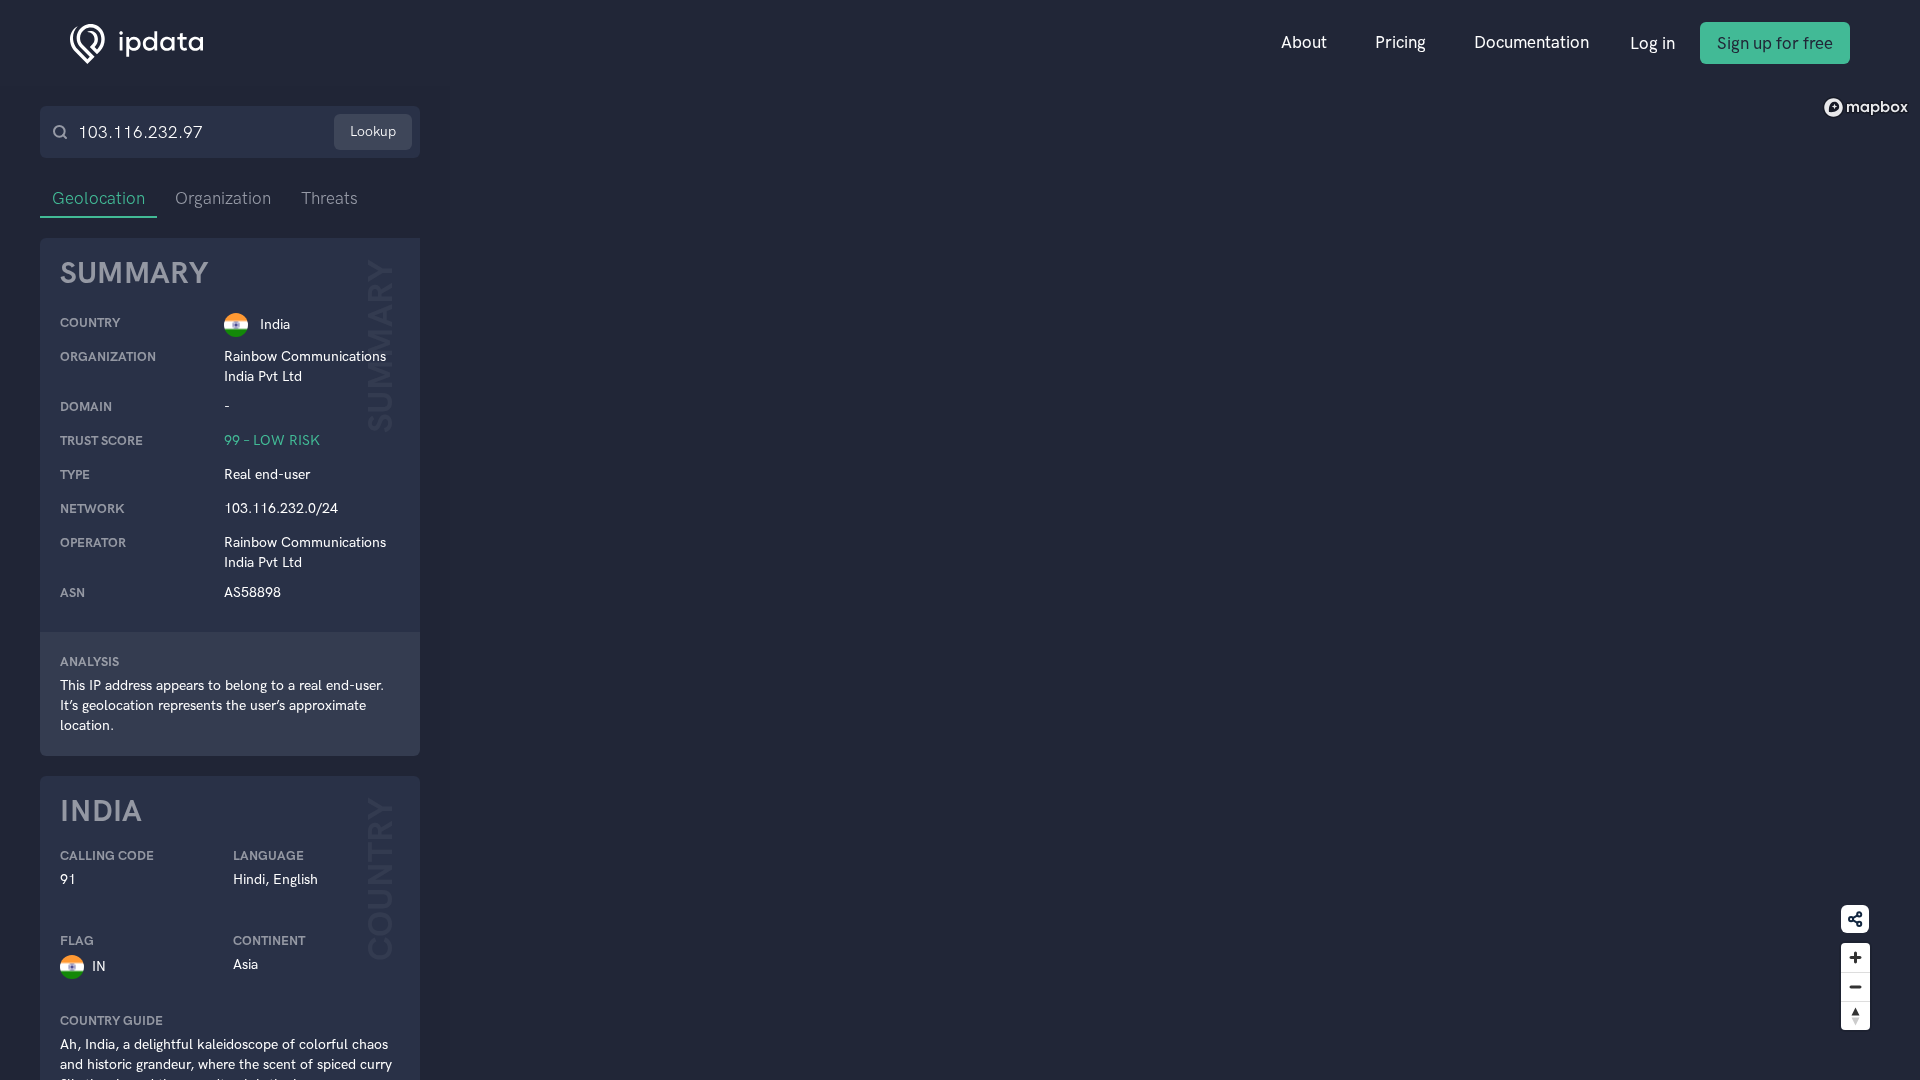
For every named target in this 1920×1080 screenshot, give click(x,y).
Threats (329, 198)
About (1304, 42)
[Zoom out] (1855, 986)
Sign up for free (1775, 43)
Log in (1652, 43)
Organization (223, 198)
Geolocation (98, 198)
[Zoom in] (1855, 957)
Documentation (1531, 42)
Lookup (373, 131)
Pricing (1400, 42)
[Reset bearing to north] (1855, 1015)
